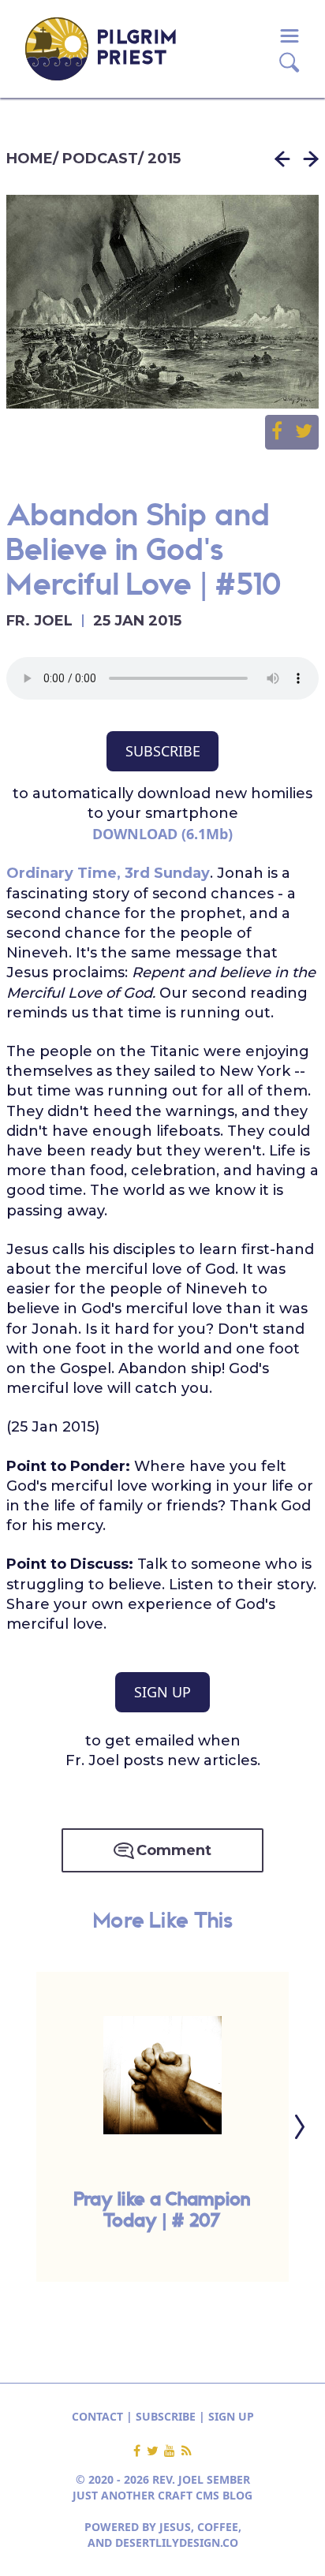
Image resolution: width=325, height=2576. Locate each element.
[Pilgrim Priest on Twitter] (156, 2451)
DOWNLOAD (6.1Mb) (162, 834)
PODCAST (100, 159)
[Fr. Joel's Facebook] (140, 2451)
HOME (30, 159)
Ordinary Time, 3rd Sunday (108, 873)
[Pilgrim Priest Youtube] (173, 2451)
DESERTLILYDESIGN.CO (177, 2542)
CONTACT (97, 2416)
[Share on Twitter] (304, 432)
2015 (164, 159)
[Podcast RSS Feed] (187, 2451)
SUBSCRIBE (163, 751)
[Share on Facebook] (283, 432)
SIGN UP (162, 1692)
